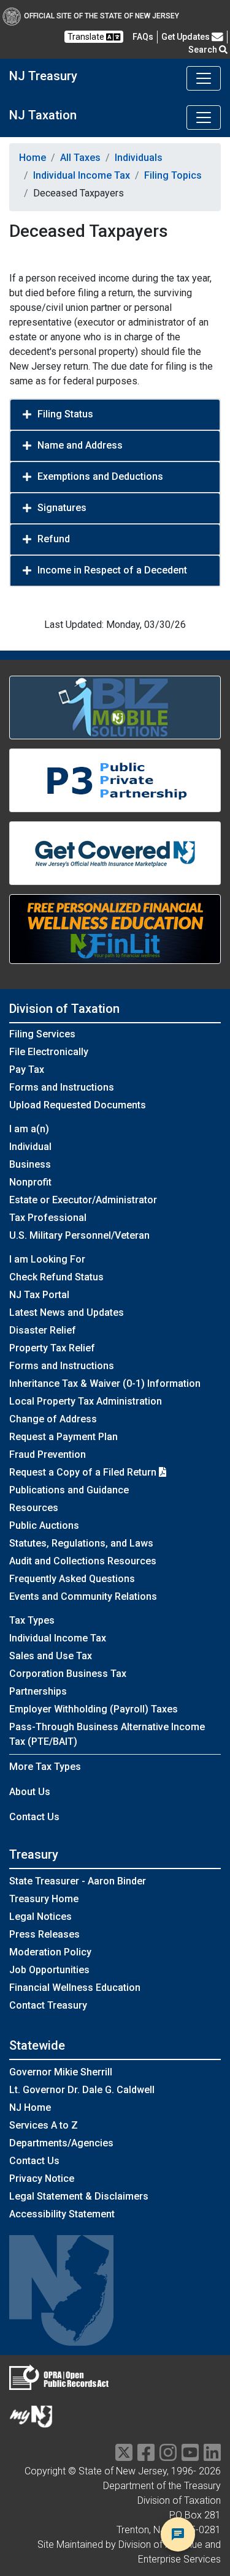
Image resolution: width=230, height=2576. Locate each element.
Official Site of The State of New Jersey (102, 16)
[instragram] (168, 2456)
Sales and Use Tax (51, 1656)
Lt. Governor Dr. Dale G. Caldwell (82, 2090)
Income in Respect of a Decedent (112, 570)
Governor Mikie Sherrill (61, 2072)
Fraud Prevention (48, 1454)
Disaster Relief (43, 1330)
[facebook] (146, 2456)
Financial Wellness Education (75, 1988)
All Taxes (80, 158)
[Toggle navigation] (204, 78)
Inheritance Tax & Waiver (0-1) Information (105, 1383)
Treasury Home (44, 1899)
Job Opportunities (49, 1970)
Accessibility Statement (62, 2214)
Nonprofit (30, 1182)
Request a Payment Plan (63, 1437)
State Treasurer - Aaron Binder (78, 1881)
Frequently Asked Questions (72, 1579)
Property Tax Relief (52, 1348)
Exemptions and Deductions (100, 476)
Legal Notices (40, 1917)
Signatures (62, 508)
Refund (54, 539)
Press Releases (44, 1934)
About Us (30, 1792)
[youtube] (190, 2456)
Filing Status (65, 414)
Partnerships (38, 1691)
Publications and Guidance (69, 1490)
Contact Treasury (48, 2005)
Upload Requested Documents (78, 1105)
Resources (34, 1508)
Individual (30, 1147)
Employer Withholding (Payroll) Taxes (94, 1709)
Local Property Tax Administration (86, 1401)
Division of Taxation (64, 1009)
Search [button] (204, 50)
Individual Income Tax (82, 175)
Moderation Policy (50, 1952)
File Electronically (49, 1052)
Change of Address (53, 1419)
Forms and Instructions (62, 1087)
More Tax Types (45, 1767)
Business (30, 1164)
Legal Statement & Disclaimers (79, 2196)
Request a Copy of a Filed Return (84, 1472)
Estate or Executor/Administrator (83, 1200)
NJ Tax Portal (39, 1295)
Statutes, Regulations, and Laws (81, 1543)
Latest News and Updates (67, 1312)
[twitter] (124, 2456)
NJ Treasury (43, 76)
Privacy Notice (42, 2178)
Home (33, 158)
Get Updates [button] (186, 37)
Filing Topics (173, 175)
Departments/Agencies (61, 2143)
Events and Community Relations (83, 1596)
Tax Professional (48, 1218)
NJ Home (30, 2107)
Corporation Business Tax (68, 1674)
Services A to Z (44, 2125)
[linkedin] (212, 2456)
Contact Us (34, 1817)
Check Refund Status (56, 1277)
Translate (87, 37)
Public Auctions (44, 1525)
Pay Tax (27, 1070)
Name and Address (80, 445)
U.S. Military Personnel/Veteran (79, 1235)
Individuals (139, 158)
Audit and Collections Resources (83, 1561)
